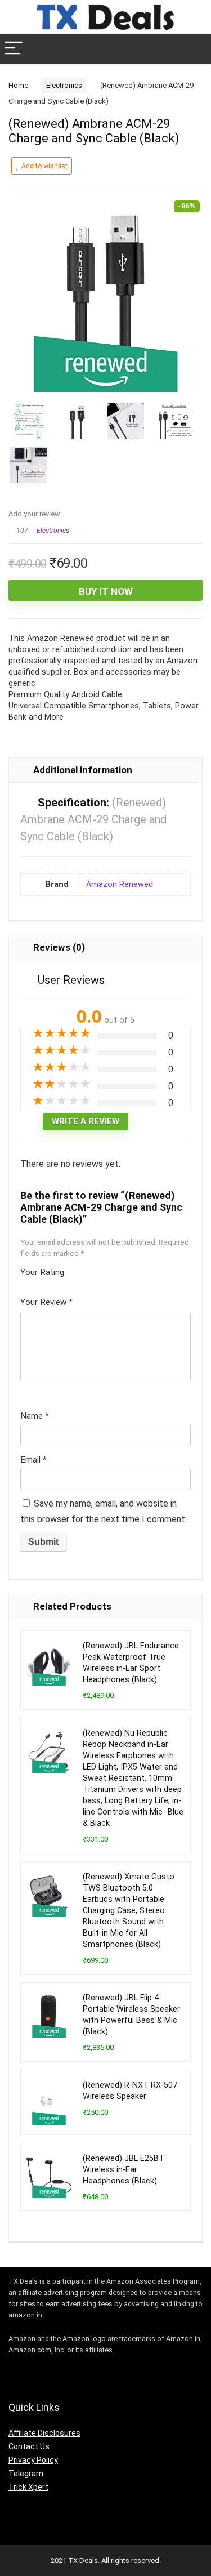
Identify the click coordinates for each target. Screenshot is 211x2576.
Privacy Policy (33, 2460)
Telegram (26, 2474)
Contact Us (29, 2446)
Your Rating (42, 1272)
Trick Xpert (28, 2487)
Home (18, 85)
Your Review (46, 1302)
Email (33, 1460)
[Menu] (14, 49)
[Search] (194, 49)
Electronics (64, 85)
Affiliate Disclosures (44, 2433)
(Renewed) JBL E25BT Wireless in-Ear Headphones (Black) (124, 2170)
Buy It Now (106, 591)
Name (35, 1416)
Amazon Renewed (120, 884)
